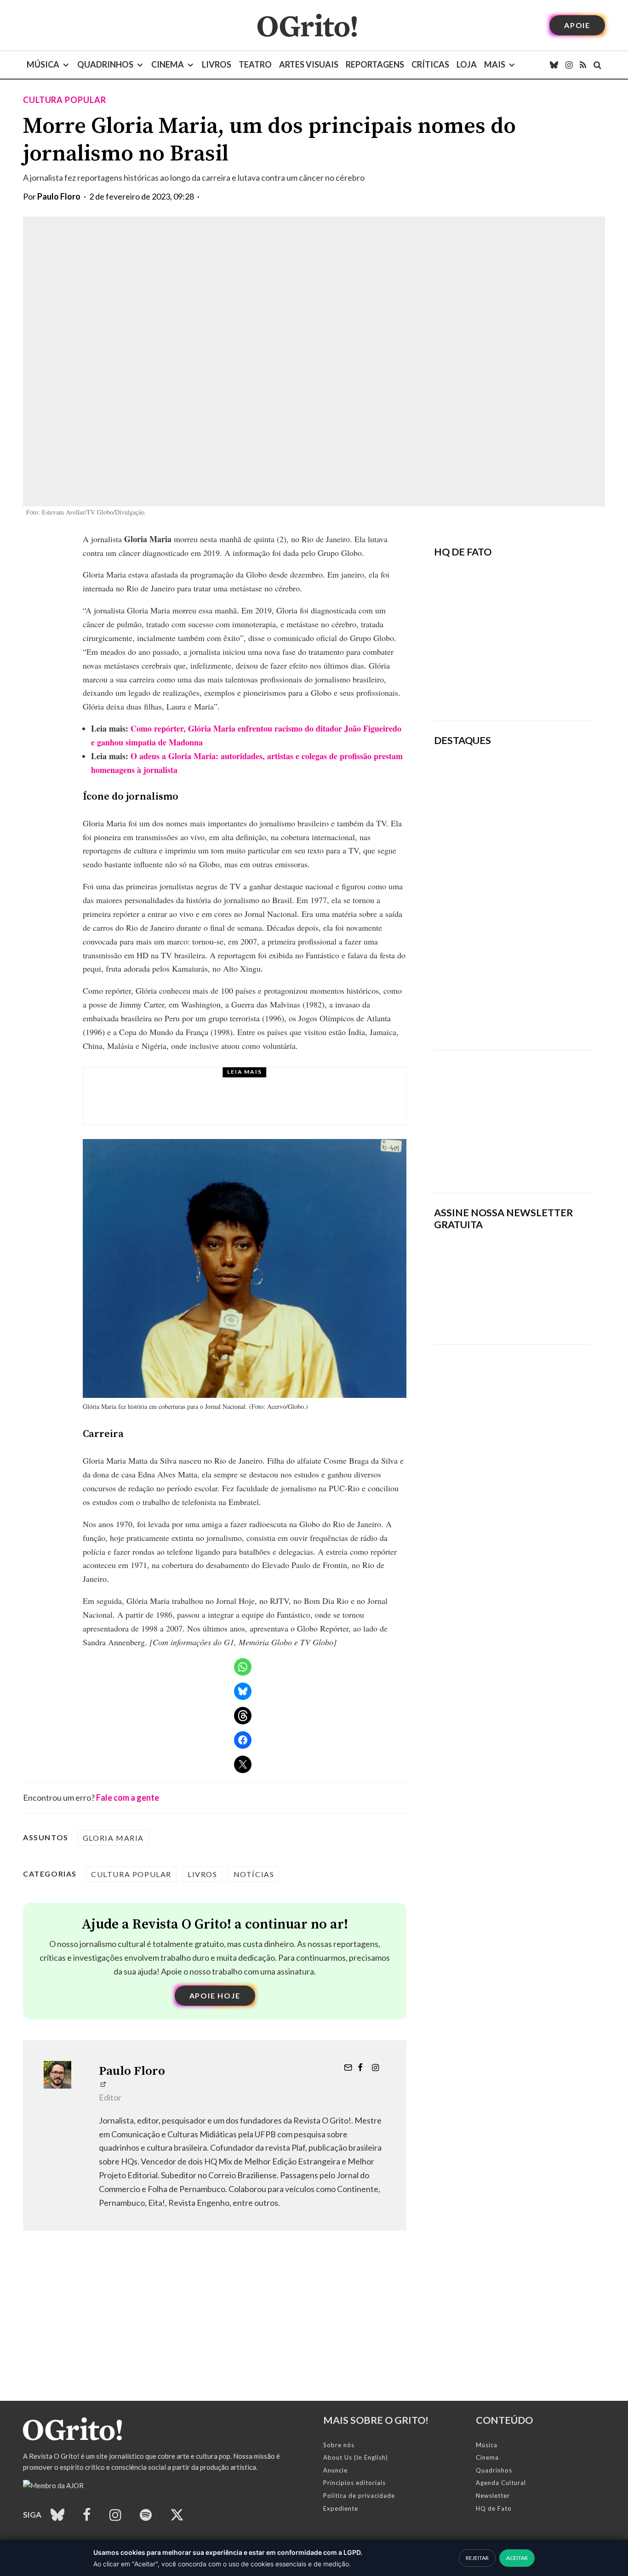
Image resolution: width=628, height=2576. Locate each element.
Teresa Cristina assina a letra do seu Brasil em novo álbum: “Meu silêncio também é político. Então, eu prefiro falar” (543, 1007)
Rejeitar (477, 2558)
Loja (467, 64)
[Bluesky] (554, 65)
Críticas (430, 64)
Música (43, 64)
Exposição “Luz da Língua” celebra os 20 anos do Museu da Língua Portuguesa (539, 824)
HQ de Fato (494, 2508)
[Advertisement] (513, 1115)
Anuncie (335, 2470)
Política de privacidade (359, 2496)
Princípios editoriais (354, 2483)
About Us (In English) (356, 2457)
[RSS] (583, 65)
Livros (217, 64)
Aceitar (517, 2558)
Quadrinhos (105, 64)
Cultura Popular (65, 100)
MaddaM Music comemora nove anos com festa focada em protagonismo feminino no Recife (271, 1105)
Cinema (168, 64)
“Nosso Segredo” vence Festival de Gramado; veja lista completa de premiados (542, 878)
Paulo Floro (59, 196)
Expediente (341, 2508)
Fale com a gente (128, 1797)
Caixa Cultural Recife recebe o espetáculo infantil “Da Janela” (539, 776)
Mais (495, 64)
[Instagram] (569, 65)
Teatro (255, 64)
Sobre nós (339, 2445)
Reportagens (375, 64)
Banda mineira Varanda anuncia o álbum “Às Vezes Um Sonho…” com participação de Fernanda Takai (544, 938)
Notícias (254, 1874)
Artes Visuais (309, 64)
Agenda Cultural (501, 2483)
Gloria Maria (113, 1838)
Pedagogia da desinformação (480, 688)
